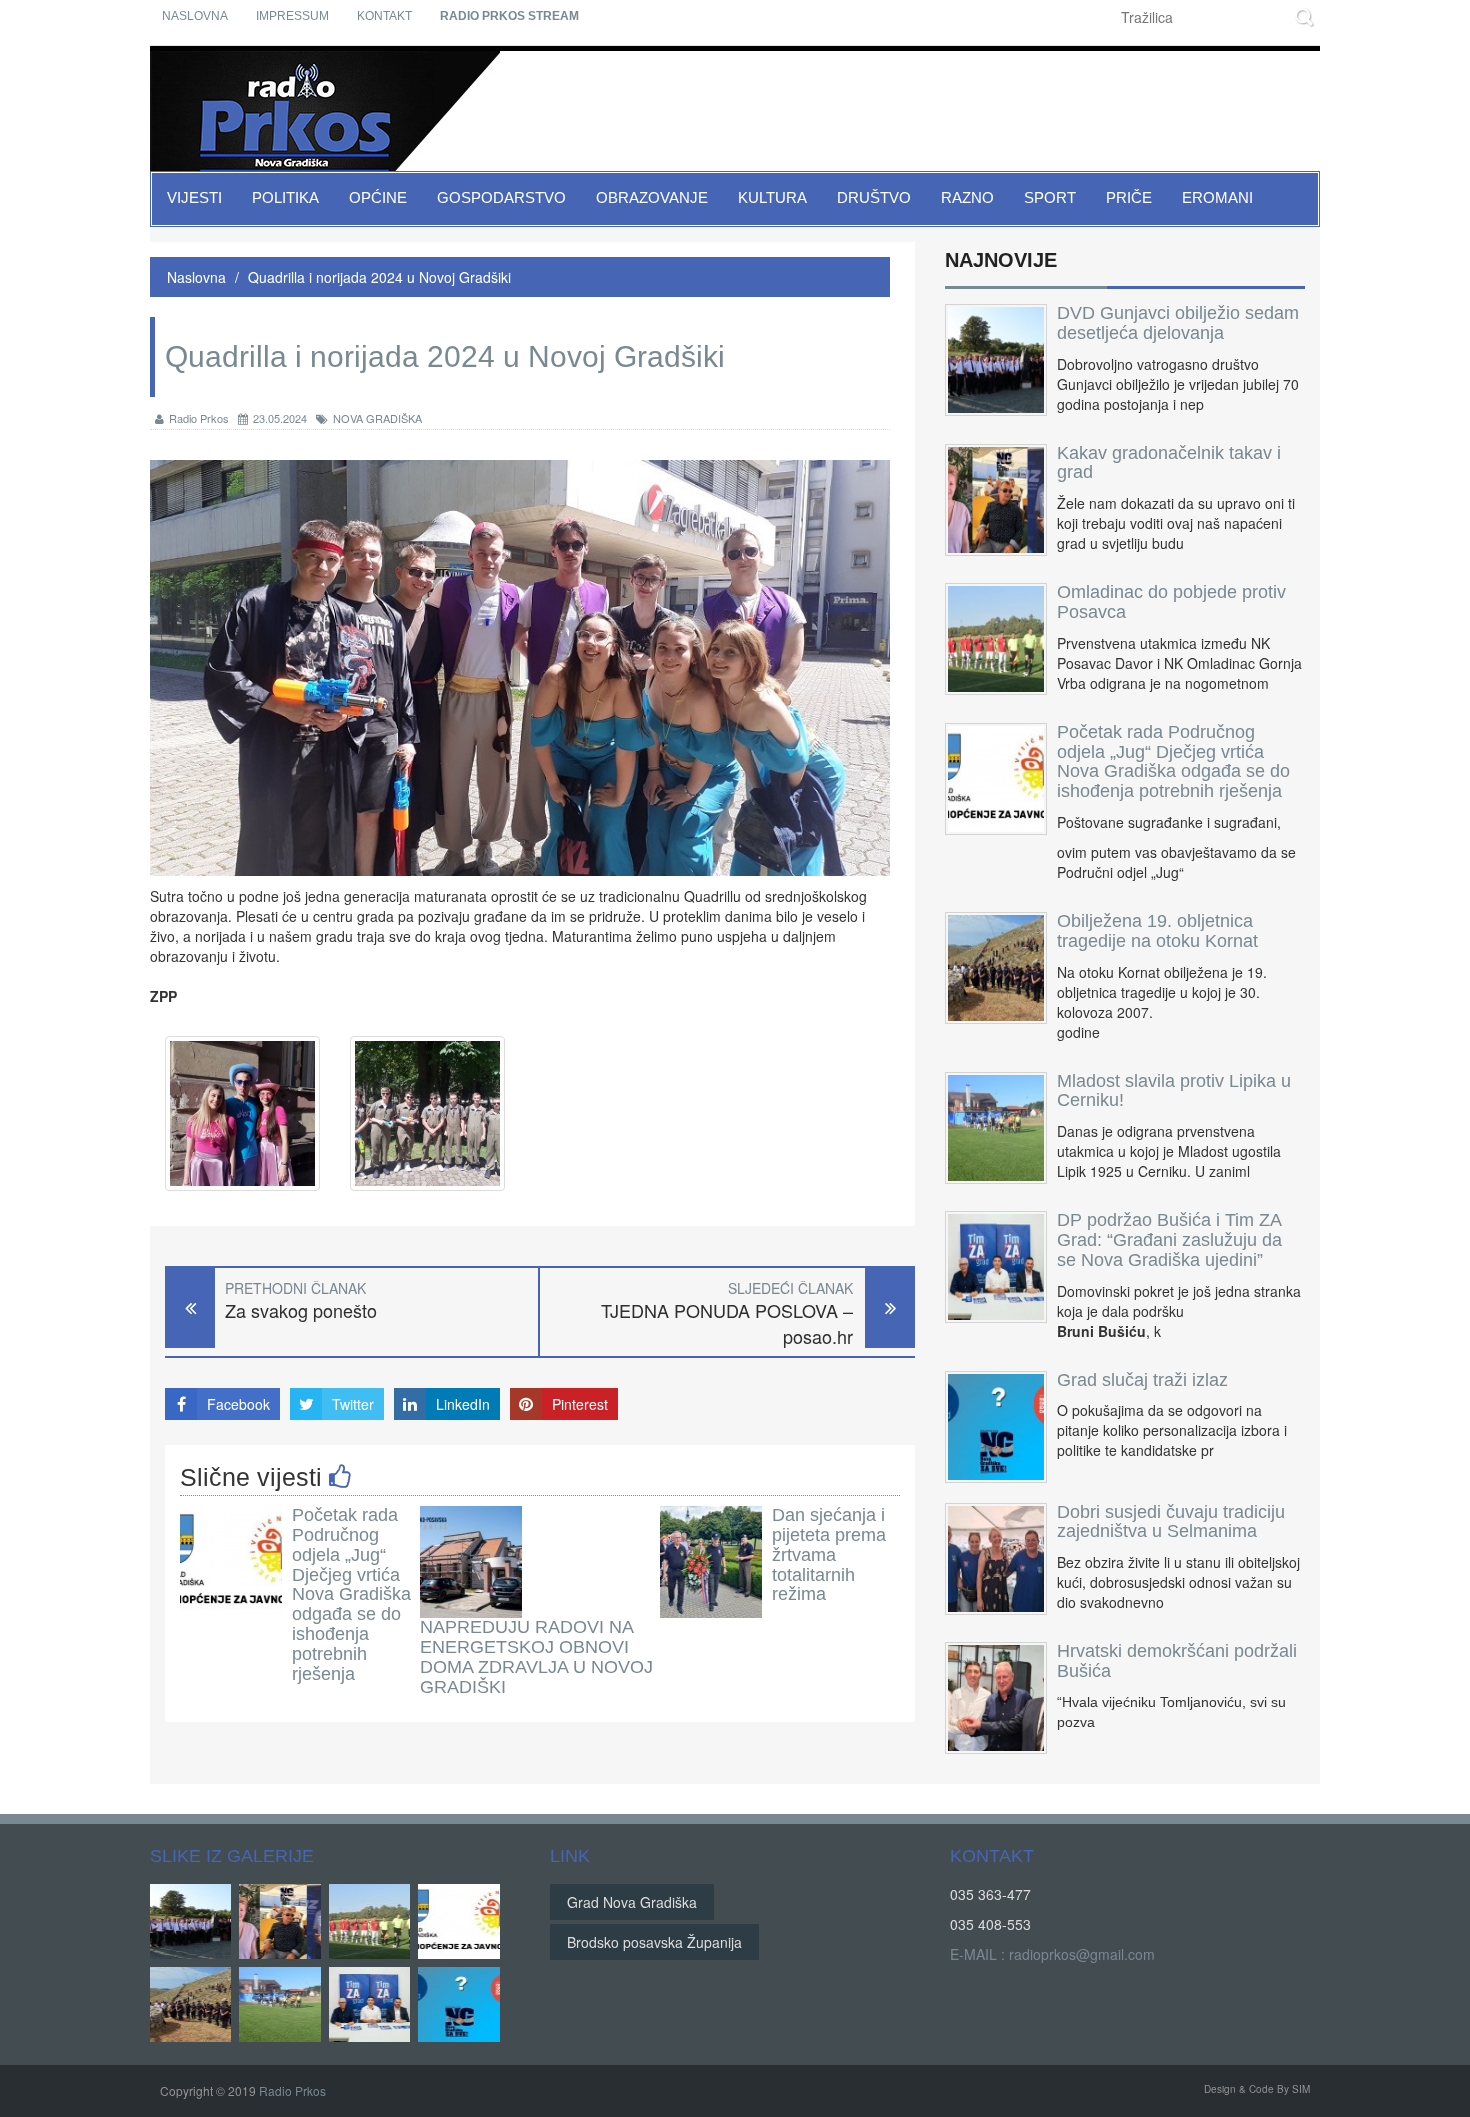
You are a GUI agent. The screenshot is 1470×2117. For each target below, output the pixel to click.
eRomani (1217, 197)
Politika (285, 197)
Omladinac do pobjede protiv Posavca (1171, 602)
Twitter (353, 1404)
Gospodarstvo (501, 197)
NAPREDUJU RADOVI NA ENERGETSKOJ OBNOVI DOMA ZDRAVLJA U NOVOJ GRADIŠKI (536, 1656)
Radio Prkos (199, 418)
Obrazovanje (652, 197)
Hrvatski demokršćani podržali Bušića (1177, 1661)
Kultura (772, 197)
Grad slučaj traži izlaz (1142, 1380)
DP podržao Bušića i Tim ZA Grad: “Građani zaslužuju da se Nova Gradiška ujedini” (1169, 1240)
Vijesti (194, 197)
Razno (967, 197)
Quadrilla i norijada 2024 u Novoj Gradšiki (379, 277)
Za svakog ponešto (301, 1310)
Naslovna (195, 16)
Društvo (874, 197)
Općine (378, 197)
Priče (1129, 197)
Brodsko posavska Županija (654, 1942)
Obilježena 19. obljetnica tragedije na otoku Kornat (1157, 931)
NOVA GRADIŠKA (377, 418)
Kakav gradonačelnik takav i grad (1169, 463)
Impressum (292, 16)
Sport (1050, 197)
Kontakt (384, 16)
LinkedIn (463, 1404)
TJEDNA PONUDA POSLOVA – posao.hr (727, 1323)
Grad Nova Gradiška (632, 1902)
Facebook (238, 1404)
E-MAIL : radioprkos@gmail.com (1052, 1954)
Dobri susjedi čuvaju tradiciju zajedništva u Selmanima (1171, 1522)
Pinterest (580, 1404)
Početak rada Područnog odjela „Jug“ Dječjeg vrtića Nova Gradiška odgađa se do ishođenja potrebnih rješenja (351, 1594)
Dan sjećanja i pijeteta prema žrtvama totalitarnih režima (829, 1554)
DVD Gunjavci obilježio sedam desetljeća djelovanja (1178, 323)
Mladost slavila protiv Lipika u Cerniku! (1174, 1091)
